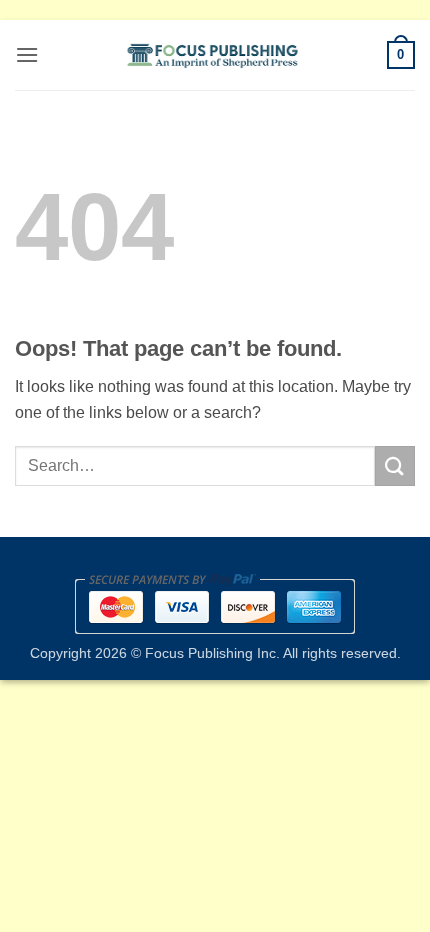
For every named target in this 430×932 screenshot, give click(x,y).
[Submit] (395, 465)
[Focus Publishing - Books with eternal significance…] (213, 55)
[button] (27, 54)
